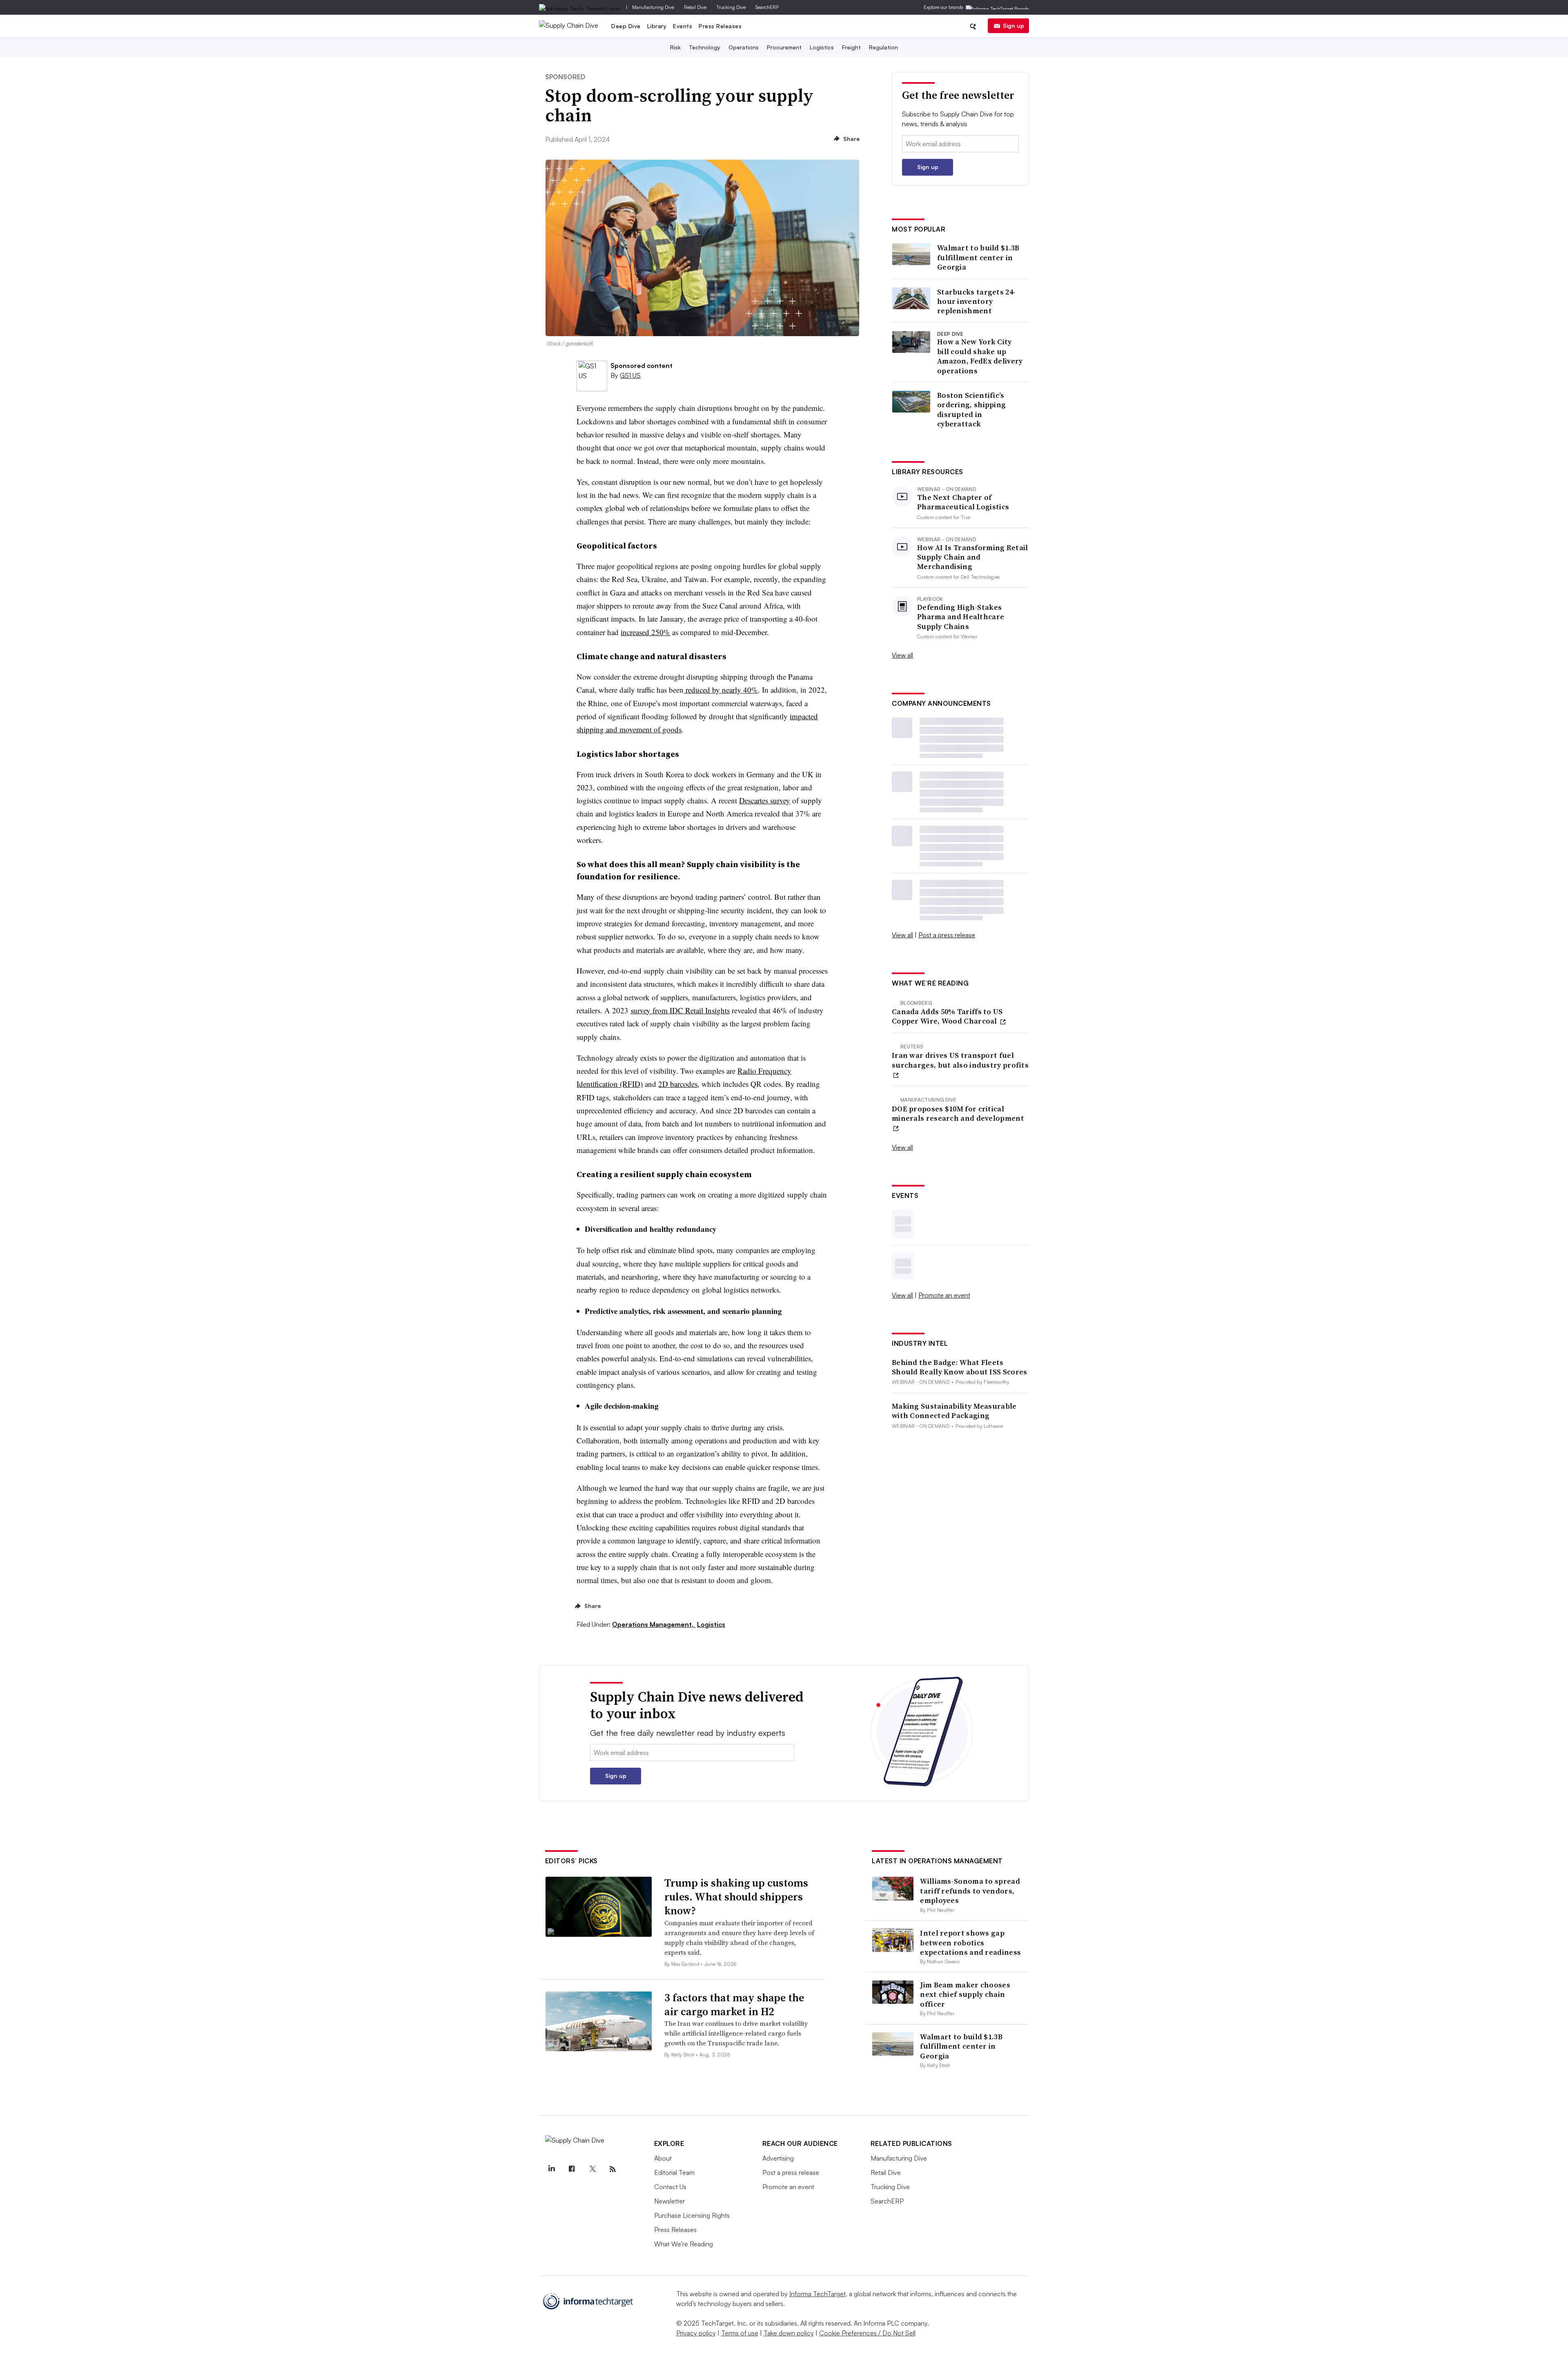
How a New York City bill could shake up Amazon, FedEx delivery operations (980, 356)
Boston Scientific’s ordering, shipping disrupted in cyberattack (971, 410)
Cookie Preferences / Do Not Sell (867, 2333)
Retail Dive (695, 7)
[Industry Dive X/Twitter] (592, 2169)
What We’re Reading (684, 2244)
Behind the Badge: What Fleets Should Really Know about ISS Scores (960, 1367)
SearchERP (767, 7)
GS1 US (630, 375)
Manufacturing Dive (653, 7)
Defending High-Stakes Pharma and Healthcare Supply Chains (961, 617)
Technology (705, 47)
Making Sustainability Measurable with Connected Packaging (954, 1411)
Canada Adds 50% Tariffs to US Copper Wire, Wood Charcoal (947, 1016)
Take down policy (789, 2333)
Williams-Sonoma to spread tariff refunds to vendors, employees (970, 1891)
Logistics (822, 47)
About (663, 2158)
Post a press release (947, 935)
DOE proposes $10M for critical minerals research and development (958, 1114)
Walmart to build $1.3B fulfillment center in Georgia (978, 257)
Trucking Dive (731, 7)
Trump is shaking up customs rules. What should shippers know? (736, 1897)
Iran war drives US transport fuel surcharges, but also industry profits (960, 1060)
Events (683, 26)
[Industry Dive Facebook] (572, 2169)
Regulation (883, 47)
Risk (675, 47)
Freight (851, 47)
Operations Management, (654, 1624)
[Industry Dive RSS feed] (613, 2169)
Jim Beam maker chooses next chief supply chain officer (965, 1994)
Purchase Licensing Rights (692, 2215)
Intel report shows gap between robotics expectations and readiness (970, 1942)
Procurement (784, 47)
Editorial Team (674, 2172)
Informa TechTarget (817, 2294)
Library (657, 26)
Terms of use (740, 2333)
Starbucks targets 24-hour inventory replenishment (976, 301)
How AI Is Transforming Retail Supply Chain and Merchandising (973, 557)
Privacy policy (696, 2333)
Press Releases (720, 26)
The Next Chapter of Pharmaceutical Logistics (963, 502)
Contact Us (670, 2187)
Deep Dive (626, 26)
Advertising (778, 2158)
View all (902, 655)
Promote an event (944, 1295)
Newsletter (669, 2201)
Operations (744, 47)
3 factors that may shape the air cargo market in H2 (734, 2005)
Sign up (1013, 26)
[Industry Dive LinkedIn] (552, 2169)
